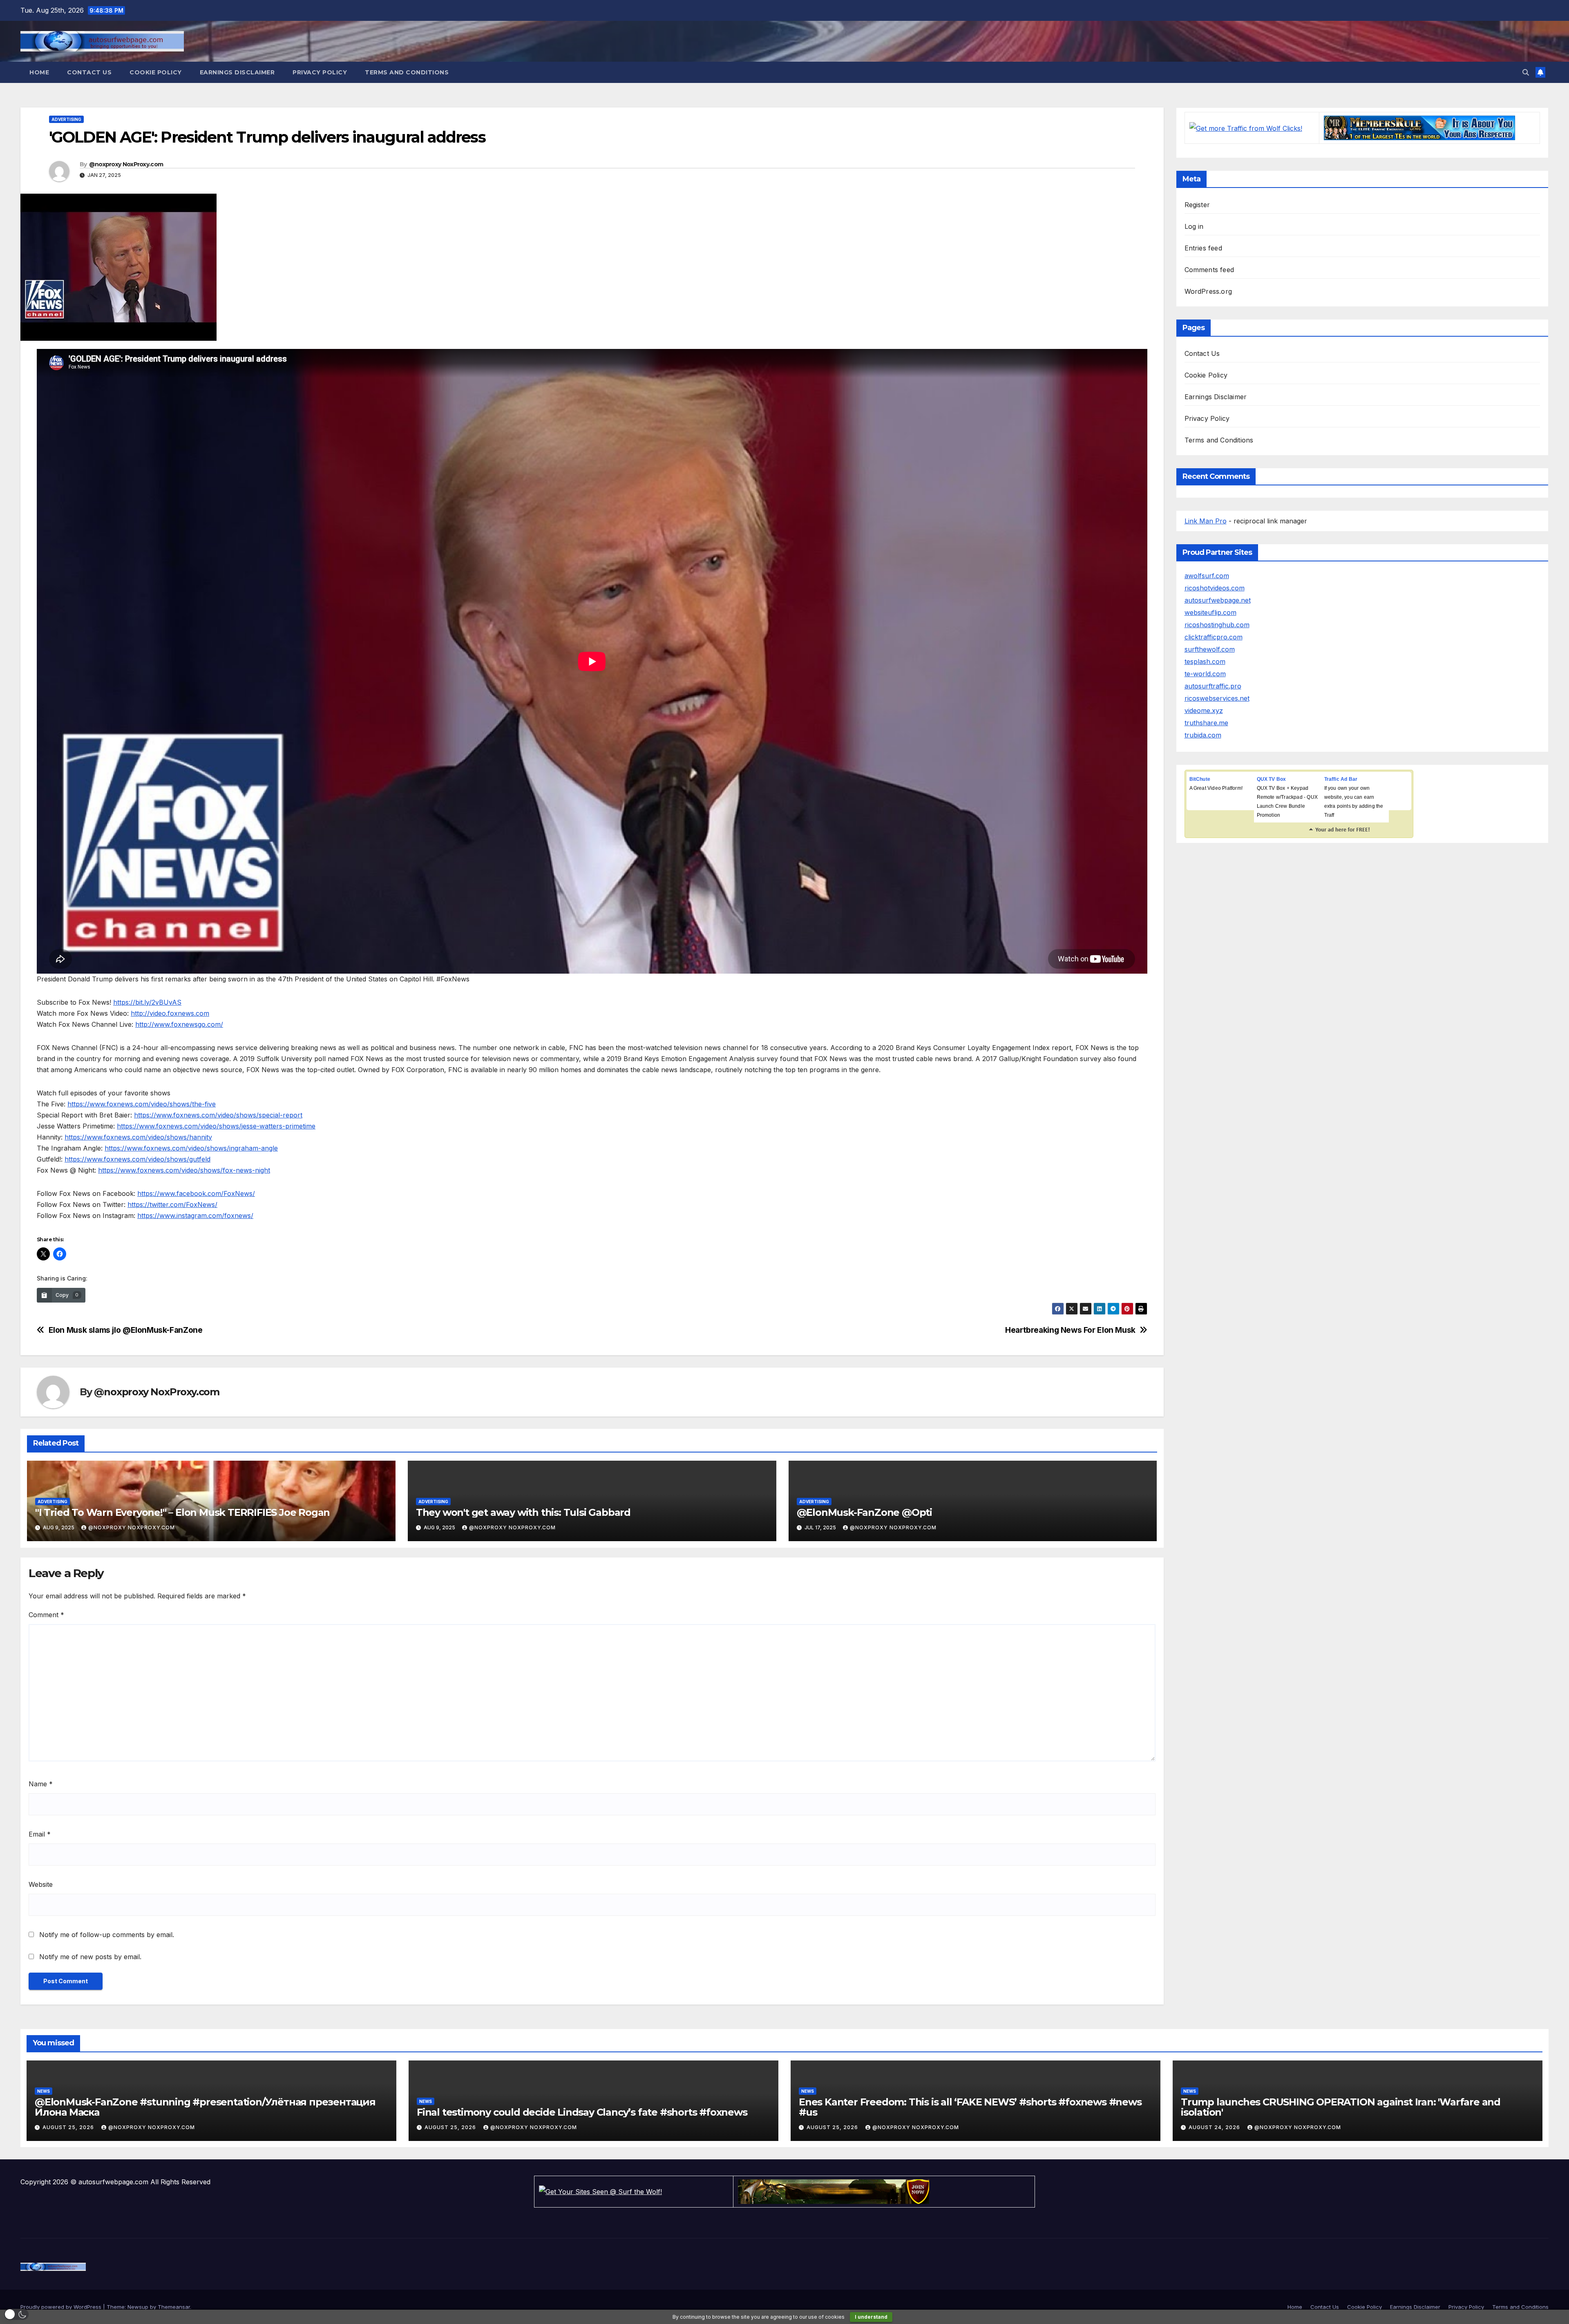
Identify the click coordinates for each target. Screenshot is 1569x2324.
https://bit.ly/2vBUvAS (147, 1002)
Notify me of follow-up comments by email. (107, 1935)
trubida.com (1203, 735)
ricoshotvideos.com (1215, 588)
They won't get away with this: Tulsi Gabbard (523, 1512)
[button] (1526, 72)
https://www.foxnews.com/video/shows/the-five (142, 1104)
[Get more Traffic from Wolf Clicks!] (1246, 127)
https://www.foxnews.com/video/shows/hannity (138, 1137)
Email (40, 1834)
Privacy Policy (320, 72)
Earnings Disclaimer (237, 72)
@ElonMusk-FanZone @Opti (864, 1512)
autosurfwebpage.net (1218, 600)
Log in (1194, 226)
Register (1197, 205)
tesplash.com (1205, 661)
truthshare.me (1206, 723)
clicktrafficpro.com (1214, 637)
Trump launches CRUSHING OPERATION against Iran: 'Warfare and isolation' (1341, 2107)
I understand (871, 2317)
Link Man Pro (1206, 521)
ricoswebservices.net (1217, 698)
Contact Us (89, 72)
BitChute (1200, 779)
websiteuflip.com (1210, 612)
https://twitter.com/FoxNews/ (172, 1204)
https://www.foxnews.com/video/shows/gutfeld (137, 1159)
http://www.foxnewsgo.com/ (179, 1024)
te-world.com (1205, 674)
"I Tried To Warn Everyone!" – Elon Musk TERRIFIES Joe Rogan (182, 1512)
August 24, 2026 (1215, 2127)
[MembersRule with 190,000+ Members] (1419, 127)
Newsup (138, 2307)
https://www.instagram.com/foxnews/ (195, 1216)
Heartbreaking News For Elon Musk (1070, 1330)
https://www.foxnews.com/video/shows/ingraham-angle (191, 1148)
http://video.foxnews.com (170, 1013)
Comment (46, 1615)
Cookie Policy (156, 72)
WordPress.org (1208, 291)
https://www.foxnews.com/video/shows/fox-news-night (184, 1170)
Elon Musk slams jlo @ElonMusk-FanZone (126, 1330)
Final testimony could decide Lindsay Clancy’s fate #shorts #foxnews (582, 2112)
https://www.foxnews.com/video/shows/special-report (218, 1115)
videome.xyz (1204, 711)
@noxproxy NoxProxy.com (126, 164)
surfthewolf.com (1210, 649)
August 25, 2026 (69, 2127)
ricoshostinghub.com (1217, 625)
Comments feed (1209, 270)
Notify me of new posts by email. (90, 1957)
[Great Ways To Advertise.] (834, 2191)
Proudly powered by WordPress (62, 2307)
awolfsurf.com (1207, 576)
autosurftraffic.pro (1213, 686)
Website (41, 1884)
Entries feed (1203, 248)
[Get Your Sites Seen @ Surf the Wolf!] (600, 2191)
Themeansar (174, 2307)
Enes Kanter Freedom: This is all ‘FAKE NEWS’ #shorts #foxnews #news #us (970, 2107)
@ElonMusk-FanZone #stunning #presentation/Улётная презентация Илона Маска (205, 2107)
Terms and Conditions (407, 72)
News (44, 2091)
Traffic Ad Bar (1341, 779)
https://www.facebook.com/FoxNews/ (196, 1193)
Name (41, 1784)
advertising (66, 119)
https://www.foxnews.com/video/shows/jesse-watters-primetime (216, 1126)
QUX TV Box (1272, 779)
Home (39, 72)
